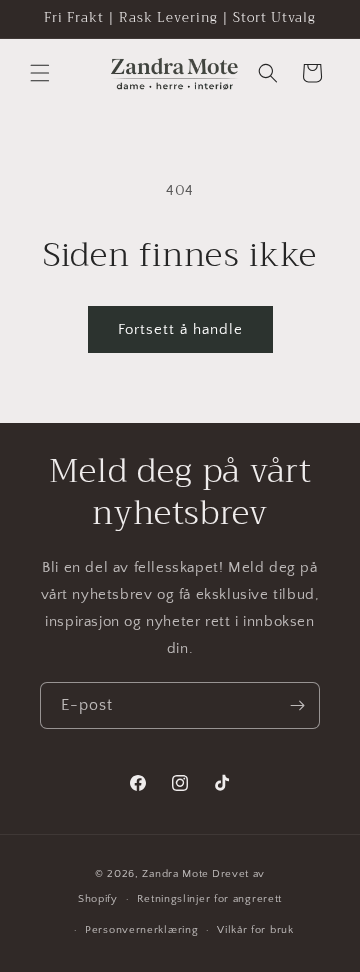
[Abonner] (297, 705)
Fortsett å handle (180, 329)
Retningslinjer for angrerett (210, 899)
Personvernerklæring (141, 930)
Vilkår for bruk (255, 930)
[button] (40, 73)
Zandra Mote (175, 874)
